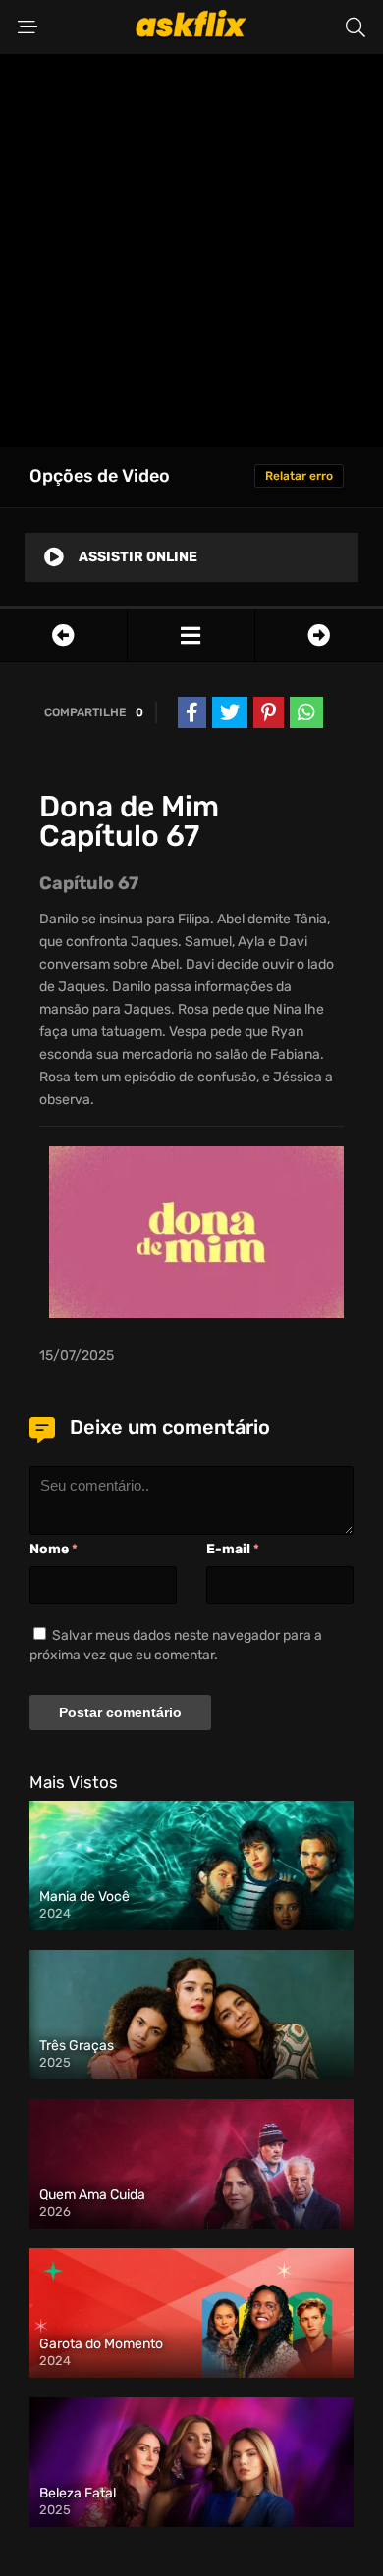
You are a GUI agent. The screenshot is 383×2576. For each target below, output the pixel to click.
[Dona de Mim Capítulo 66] (63, 635)
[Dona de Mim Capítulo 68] (319, 635)
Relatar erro (299, 476)
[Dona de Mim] (191, 635)
